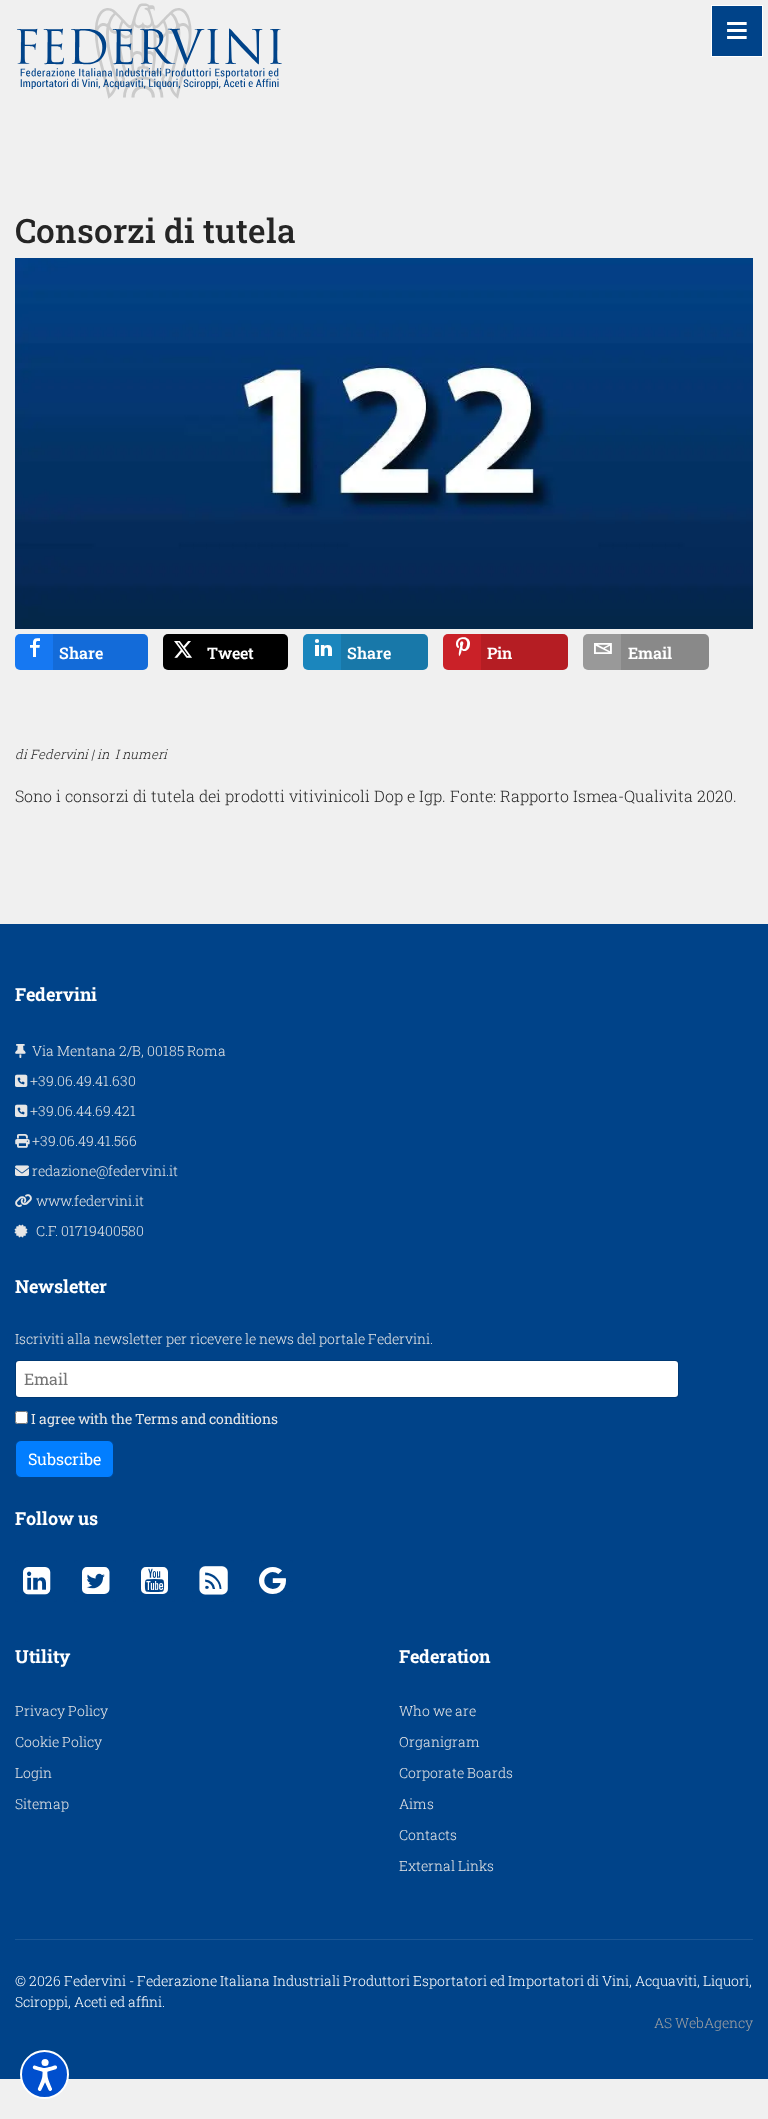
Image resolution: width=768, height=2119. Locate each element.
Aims (416, 1803)
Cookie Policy (58, 1741)
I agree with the (153, 1418)
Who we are (437, 1710)
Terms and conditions (206, 1418)
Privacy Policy (61, 1710)
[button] (44, 2074)
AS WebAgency (703, 2022)
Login (33, 1772)
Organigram (439, 1741)
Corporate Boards (456, 1772)
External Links (446, 1865)
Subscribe (64, 1458)
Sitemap (42, 1803)
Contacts (428, 1834)
